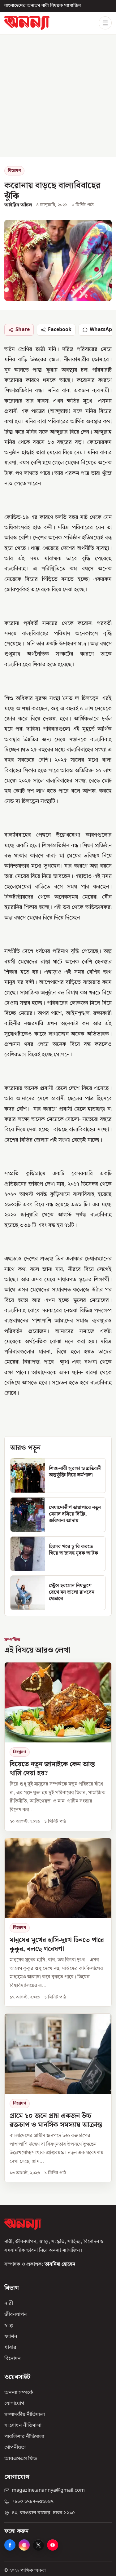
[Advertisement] (58, 96)
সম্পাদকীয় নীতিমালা (25, 2414)
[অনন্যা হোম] (27, 23)
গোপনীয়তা (15, 2448)
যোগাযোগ (14, 2404)
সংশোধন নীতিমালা (23, 2426)
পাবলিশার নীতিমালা (24, 2437)
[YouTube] (53, 2545)
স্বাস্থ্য (9, 2326)
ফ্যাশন (11, 2336)
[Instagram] (24, 2545)
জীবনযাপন (16, 2314)
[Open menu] (105, 23)
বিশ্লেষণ (14, 171)
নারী (9, 2304)
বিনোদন (13, 2359)
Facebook (60, 330)
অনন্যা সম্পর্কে (19, 2392)
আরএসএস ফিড (21, 2459)
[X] (38, 2545)
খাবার (10, 2348)
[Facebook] (10, 2545)
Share (23, 330)
